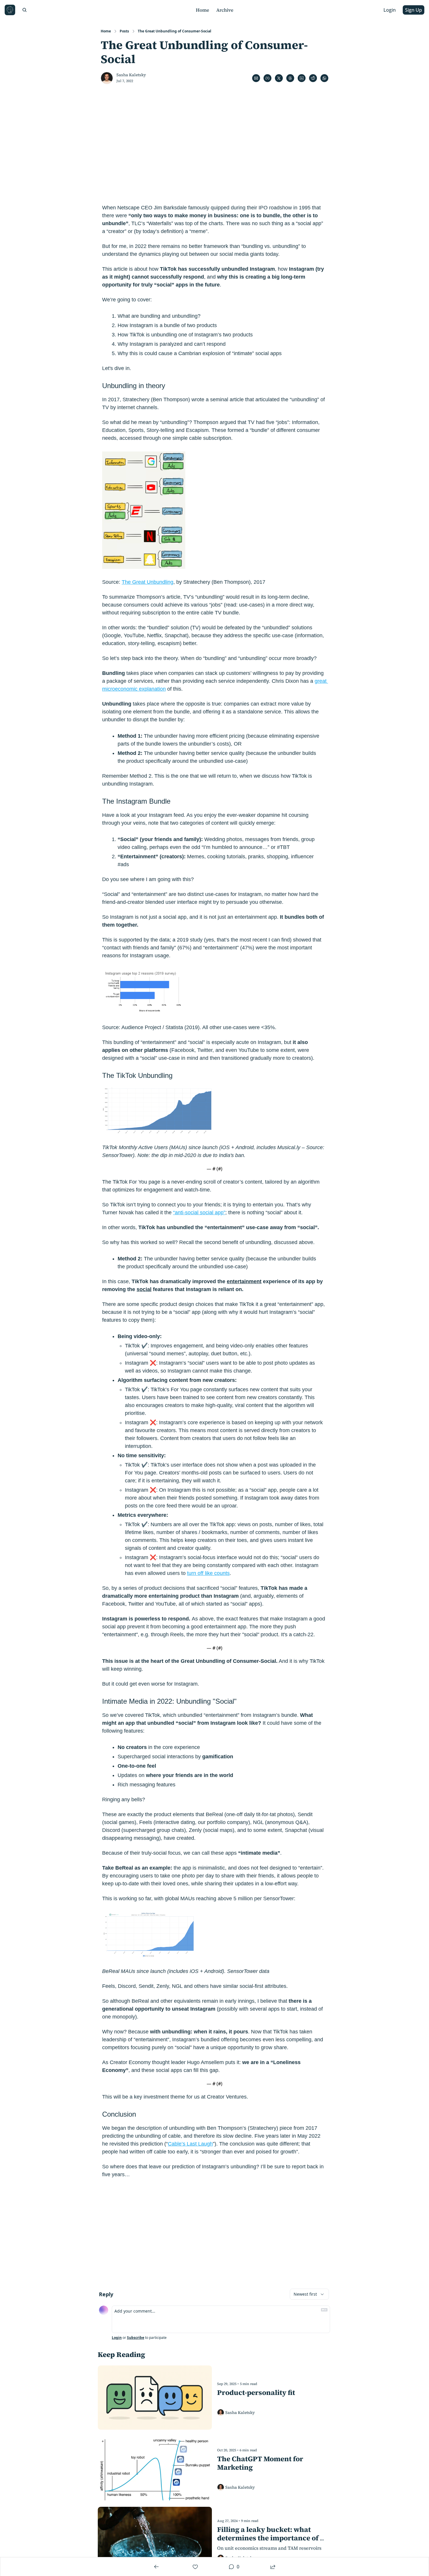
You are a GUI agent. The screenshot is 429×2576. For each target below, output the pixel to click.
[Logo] (10, 10)
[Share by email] (256, 78)
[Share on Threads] (290, 78)
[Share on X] (279, 78)
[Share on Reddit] (313, 78)
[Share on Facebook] (267, 78)
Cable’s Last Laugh (190, 2144)
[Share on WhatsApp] (324, 78)
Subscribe (136, 2338)
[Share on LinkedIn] (302, 78)
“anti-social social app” (199, 1213)
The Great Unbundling (148, 582)
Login (117, 2338)
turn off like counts (208, 1573)
